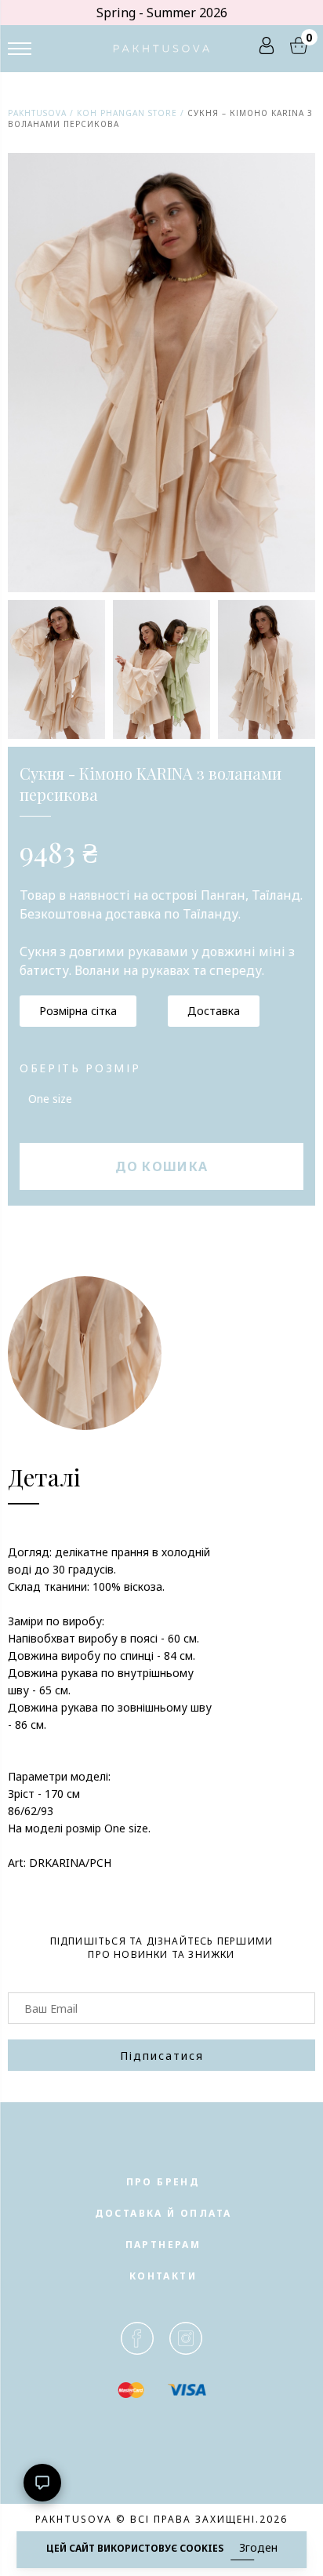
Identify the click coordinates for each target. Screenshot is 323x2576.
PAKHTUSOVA (37, 113)
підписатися (162, 2056)
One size (50, 1099)
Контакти (163, 2276)
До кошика (162, 1166)
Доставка (214, 1011)
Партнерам (163, 2245)
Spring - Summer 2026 (162, 13)
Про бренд (163, 2182)
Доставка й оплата (163, 2213)
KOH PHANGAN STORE (127, 113)
